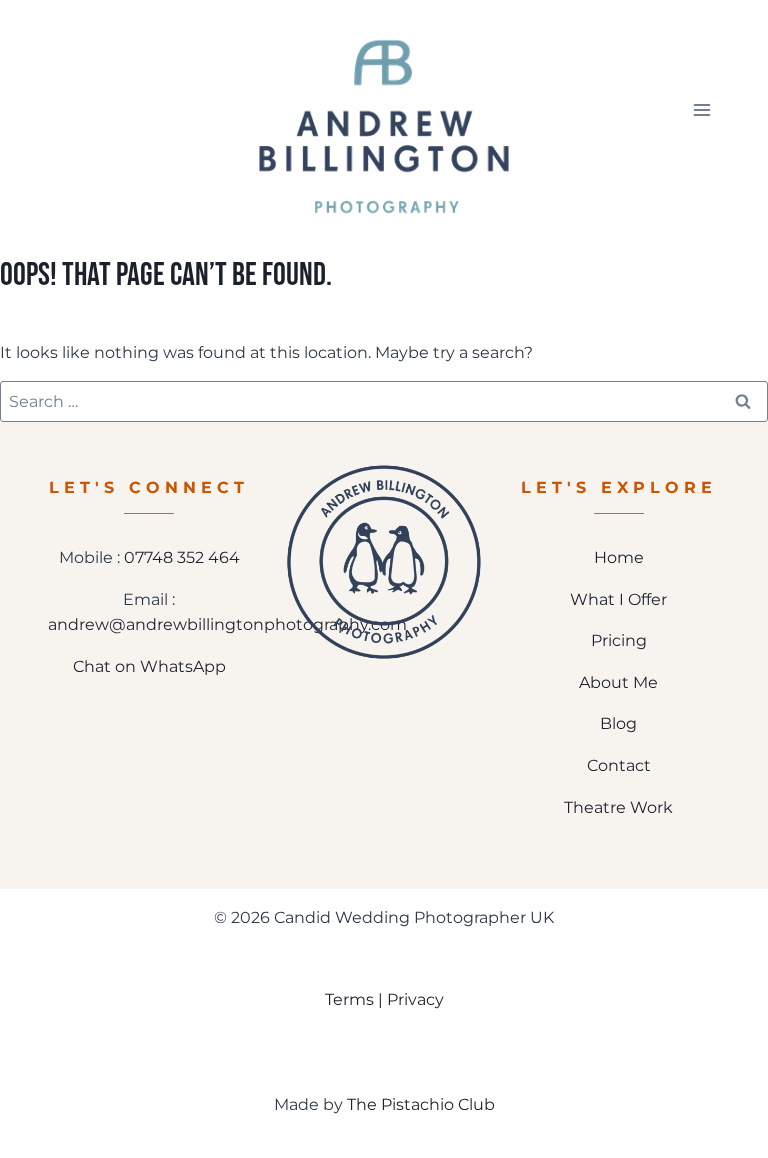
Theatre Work (618, 807)
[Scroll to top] (739, 1076)
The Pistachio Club (421, 1104)
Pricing (619, 640)
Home (619, 557)
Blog (618, 723)
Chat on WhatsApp (149, 666)
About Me (618, 682)
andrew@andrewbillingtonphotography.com (227, 624)
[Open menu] (701, 109)
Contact (619, 765)
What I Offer (618, 599)
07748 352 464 (182, 557)
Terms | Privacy (384, 999)
